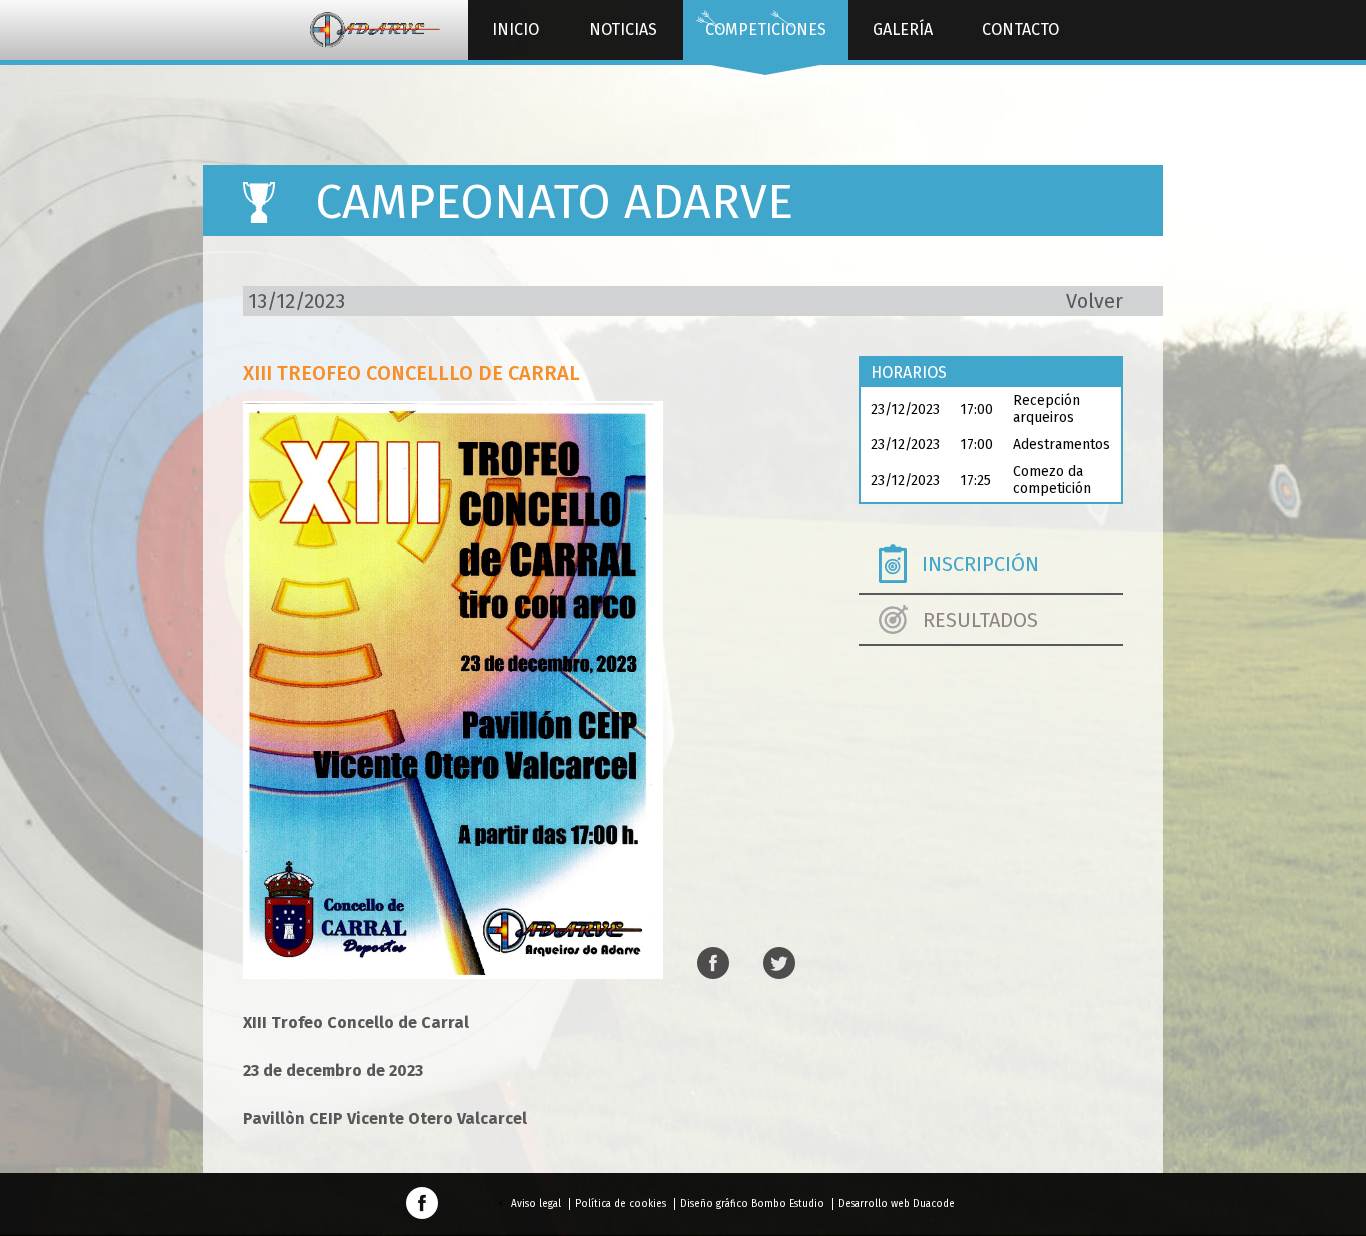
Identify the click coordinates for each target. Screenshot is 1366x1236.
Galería (903, 29)
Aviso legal (536, 1204)
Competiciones (765, 29)
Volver (1094, 301)
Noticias (623, 29)
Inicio (515, 29)
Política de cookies (620, 1204)
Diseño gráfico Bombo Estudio (752, 1204)
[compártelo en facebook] (713, 964)
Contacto (1020, 29)
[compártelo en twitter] (779, 964)
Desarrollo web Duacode (896, 1204)
